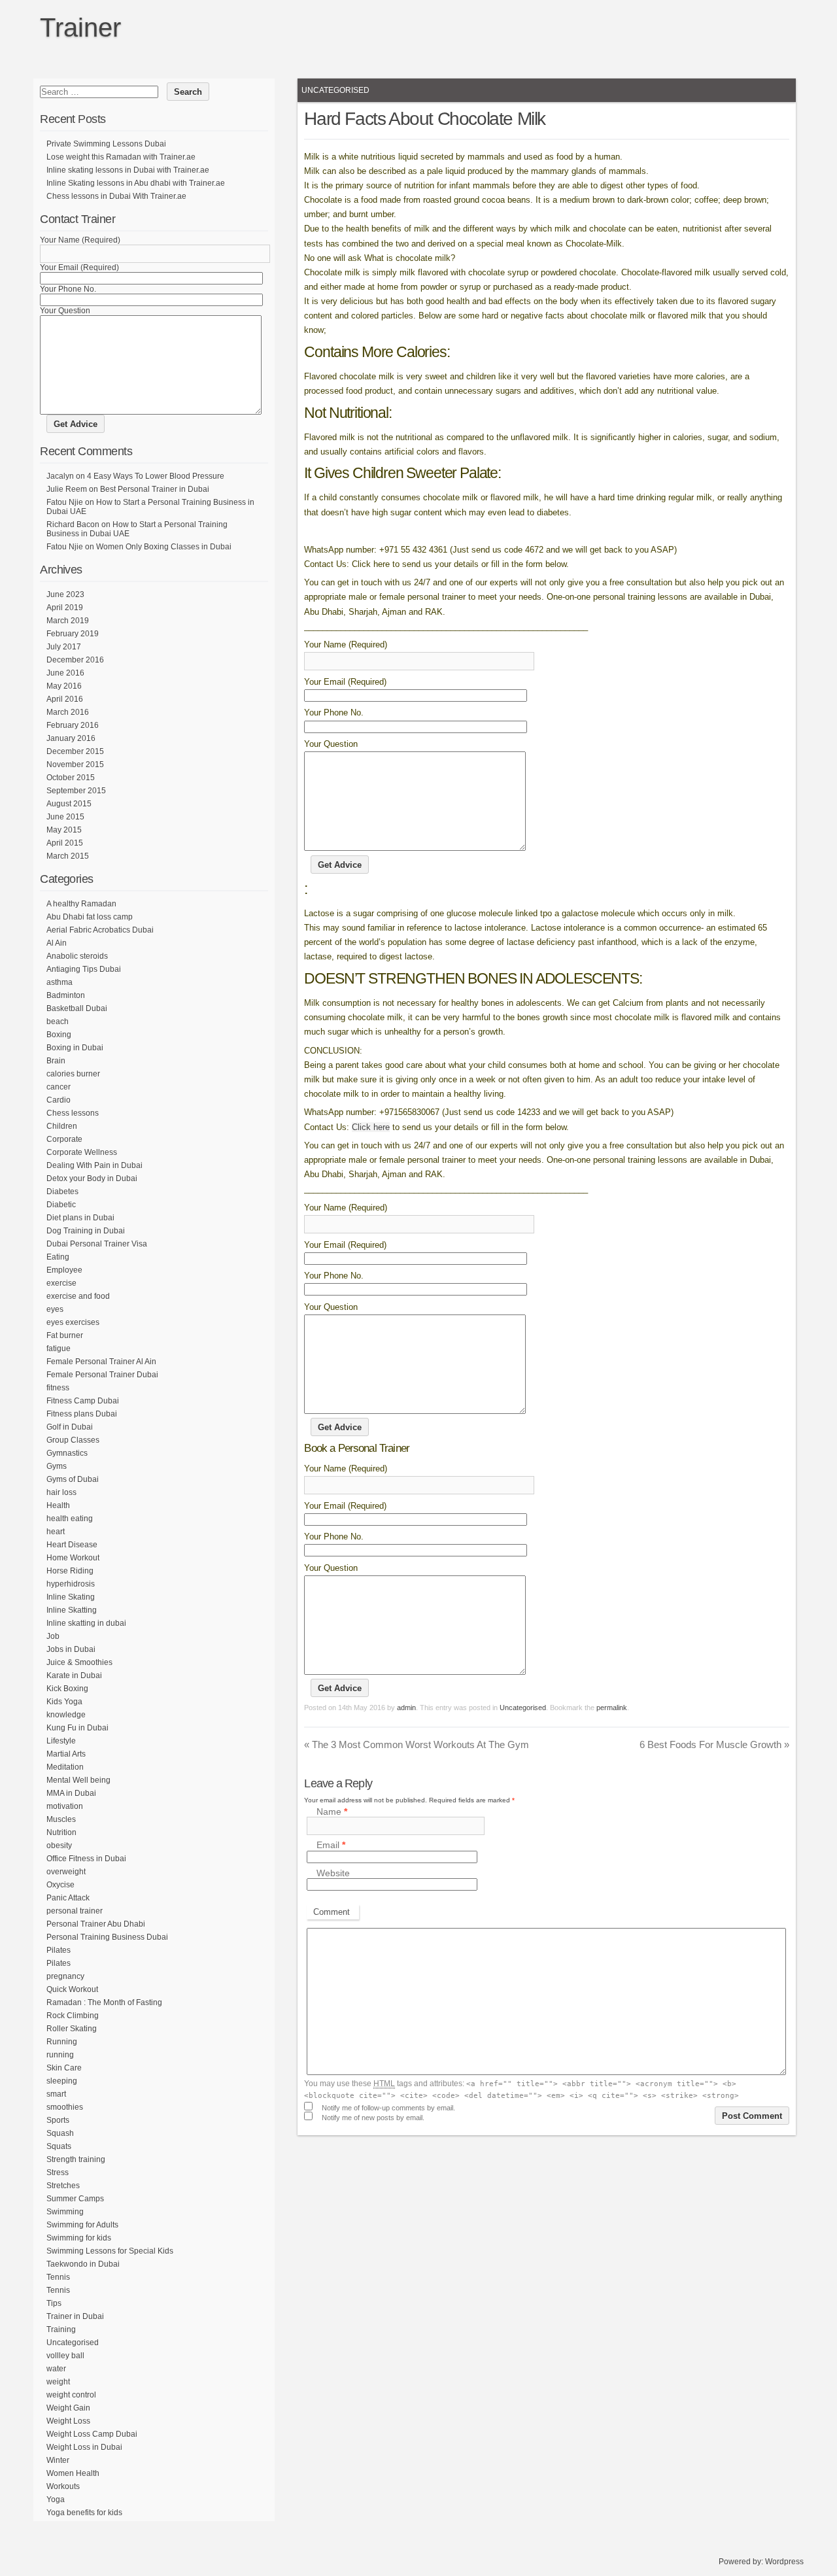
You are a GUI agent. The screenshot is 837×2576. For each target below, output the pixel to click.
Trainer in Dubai (75, 2316)
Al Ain (57, 943)
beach (58, 1022)
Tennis (58, 2277)
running (60, 2055)
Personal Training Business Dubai (107, 1937)
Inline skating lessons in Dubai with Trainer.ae (128, 170)
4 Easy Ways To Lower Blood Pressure (156, 476)
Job (53, 1636)
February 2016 (73, 725)
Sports (58, 2120)
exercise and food (78, 1296)
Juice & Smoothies (79, 1662)
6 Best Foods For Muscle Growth (714, 1744)
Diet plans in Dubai (80, 1218)
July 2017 (64, 647)
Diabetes (62, 1192)
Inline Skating (71, 1597)
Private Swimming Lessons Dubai (106, 144)
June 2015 (65, 817)
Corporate (64, 1139)
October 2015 (71, 778)
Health (58, 1505)
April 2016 (65, 699)
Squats (59, 2146)
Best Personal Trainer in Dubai (155, 489)
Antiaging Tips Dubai (84, 969)
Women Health (73, 2473)
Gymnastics (67, 1453)
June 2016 (65, 673)
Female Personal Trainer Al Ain (101, 1362)
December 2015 (75, 751)
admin (406, 1708)
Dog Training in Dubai (86, 1231)
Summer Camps (75, 2199)
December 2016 (75, 660)
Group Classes (73, 1440)
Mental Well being (78, 1780)
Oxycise (60, 1885)
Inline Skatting (72, 1610)
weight (58, 2382)
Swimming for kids (79, 2238)
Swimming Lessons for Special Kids (110, 2251)
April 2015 (65, 843)
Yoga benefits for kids (84, 2513)
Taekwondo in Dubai (83, 2264)
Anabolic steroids (77, 956)
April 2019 (65, 608)
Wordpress (784, 2562)
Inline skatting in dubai (86, 1623)
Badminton (66, 995)
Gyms (57, 1466)
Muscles (61, 1819)
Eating (58, 1257)
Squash (60, 2133)
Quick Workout (72, 1989)
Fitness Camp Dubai (83, 1401)
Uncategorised (335, 90)
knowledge (66, 1715)
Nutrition (61, 1832)
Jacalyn (60, 476)
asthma (60, 982)
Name (332, 1812)
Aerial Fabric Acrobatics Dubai (100, 930)
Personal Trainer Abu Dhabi (96, 1924)
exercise (61, 1283)
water (56, 2369)
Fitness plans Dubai (82, 1414)
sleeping (62, 2081)
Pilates (59, 1950)
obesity (59, 1846)
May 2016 (64, 686)
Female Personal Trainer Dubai (102, 1375)
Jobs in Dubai (71, 1649)
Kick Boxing (67, 1689)
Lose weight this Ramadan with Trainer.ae (121, 157)
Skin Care (64, 2068)
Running (62, 2042)
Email (331, 1846)
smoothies (65, 2107)
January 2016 (71, 738)
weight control (71, 2395)
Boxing (59, 1035)
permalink (612, 1708)
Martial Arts (66, 1754)
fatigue (59, 1348)
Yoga (56, 2499)
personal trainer (75, 1911)
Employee (64, 1270)
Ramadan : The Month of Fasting (104, 2002)
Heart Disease (72, 1545)
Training (61, 2329)
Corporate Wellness (82, 1152)
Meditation (65, 1767)
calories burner (73, 1074)
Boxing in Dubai (75, 1048)
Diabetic (61, 1205)
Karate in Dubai (74, 1675)
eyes (55, 1309)
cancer (59, 1087)
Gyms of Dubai (73, 1479)
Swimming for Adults (82, 2225)
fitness (58, 1388)
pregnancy (65, 1976)
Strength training (76, 2159)
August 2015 (69, 804)
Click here (371, 1127)
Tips (54, 2303)
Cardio (59, 1100)
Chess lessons (73, 1113)
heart (56, 1532)
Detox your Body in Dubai (92, 1178)
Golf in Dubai (70, 1427)
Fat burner (65, 1335)
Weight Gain (68, 2408)
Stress (58, 2172)
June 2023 (65, 594)
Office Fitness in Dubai (86, 1859)
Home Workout (73, 1558)
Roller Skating (72, 2029)
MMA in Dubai (71, 1793)
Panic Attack (68, 1898)
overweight (66, 1872)
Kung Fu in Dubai (77, 1728)
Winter (58, 2460)
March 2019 (68, 621)
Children (62, 1126)
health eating (70, 1519)
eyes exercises (73, 1322)
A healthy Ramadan (81, 904)
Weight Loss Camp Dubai (92, 2434)
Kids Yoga (64, 1702)
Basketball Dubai (77, 1008)
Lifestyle (61, 1741)
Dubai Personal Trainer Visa (97, 1244)
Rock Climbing (73, 2016)
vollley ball (65, 2356)
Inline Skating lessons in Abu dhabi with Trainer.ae (136, 183)
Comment (332, 1912)
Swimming (65, 2212)
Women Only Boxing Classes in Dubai (164, 547)
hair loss (61, 1492)
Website (333, 1873)
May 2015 (64, 830)
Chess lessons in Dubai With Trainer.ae (116, 196)
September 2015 (76, 791)
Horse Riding (70, 1571)
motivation (65, 1806)
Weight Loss (68, 2421)
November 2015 (75, 764)
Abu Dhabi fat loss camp (90, 917)
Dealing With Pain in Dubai (94, 1165)
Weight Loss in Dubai (84, 2447)
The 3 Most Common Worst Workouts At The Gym (417, 1744)
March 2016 (68, 712)
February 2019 (73, 634)
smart (56, 2094)
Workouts (63, 2486)
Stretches (63, 2186)
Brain (56, 1061)
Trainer (80, 27)
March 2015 (68, 856)
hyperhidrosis (71, 1584)
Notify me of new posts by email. (373, 2118)
